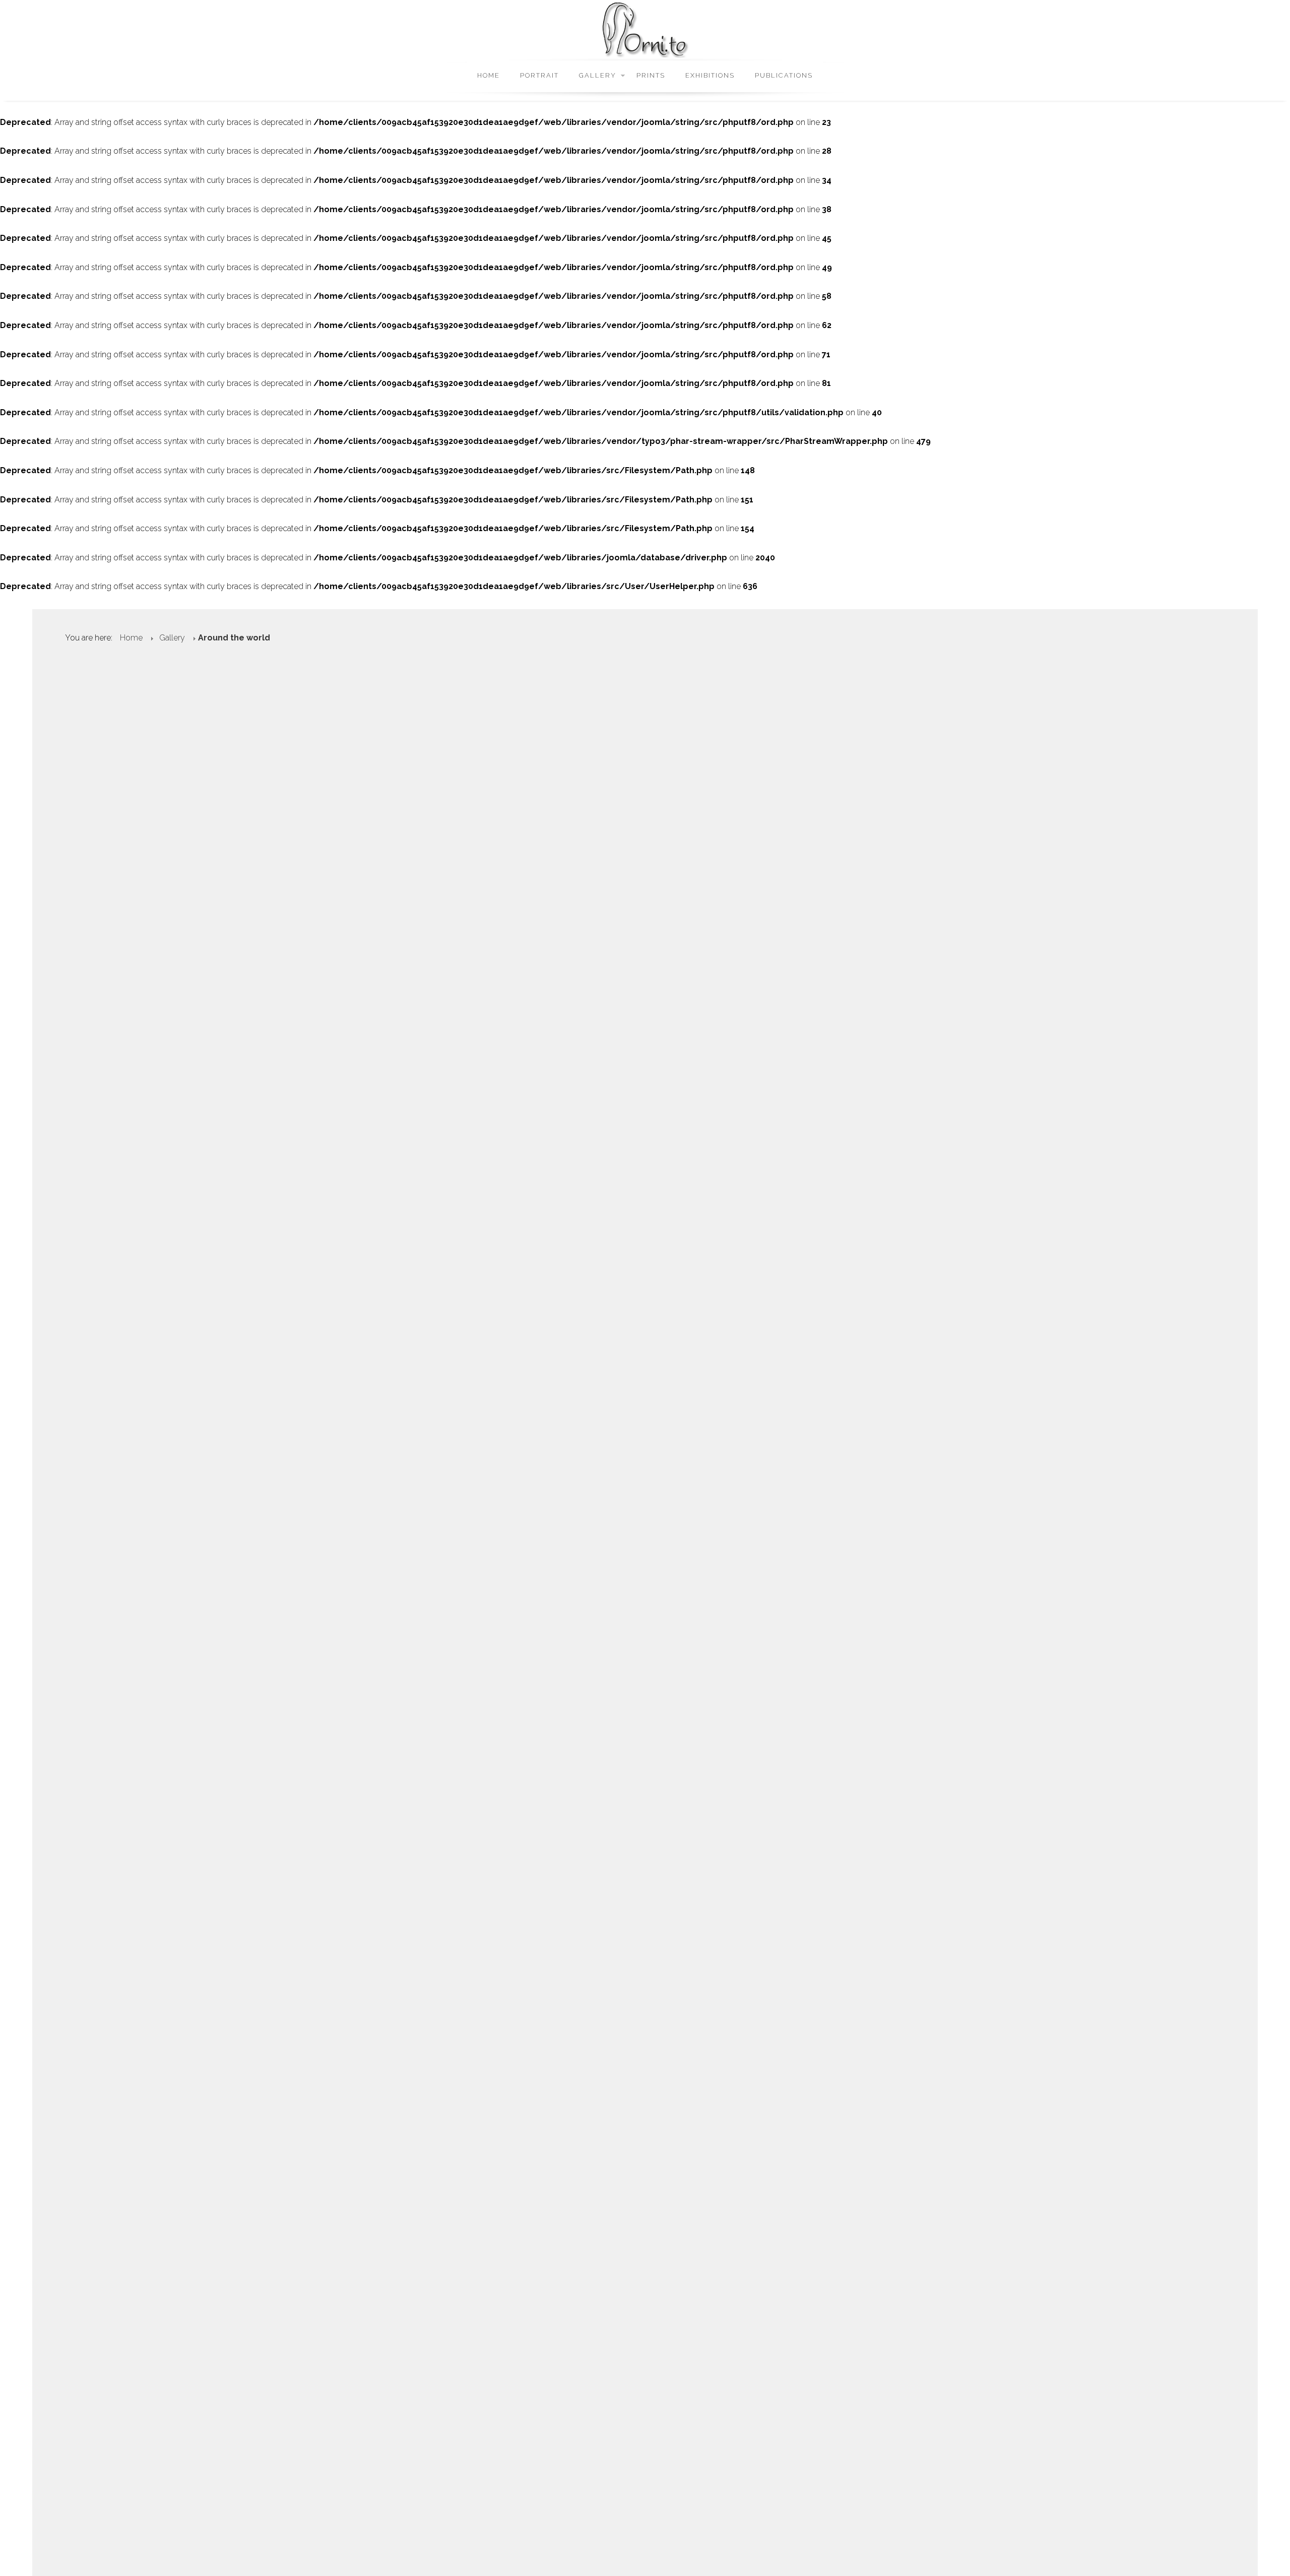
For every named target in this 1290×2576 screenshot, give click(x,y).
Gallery (598, 75)
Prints (651, 75)
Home (489, 75)
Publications (784, 75)
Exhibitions (710, 75)
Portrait (539, 75)
